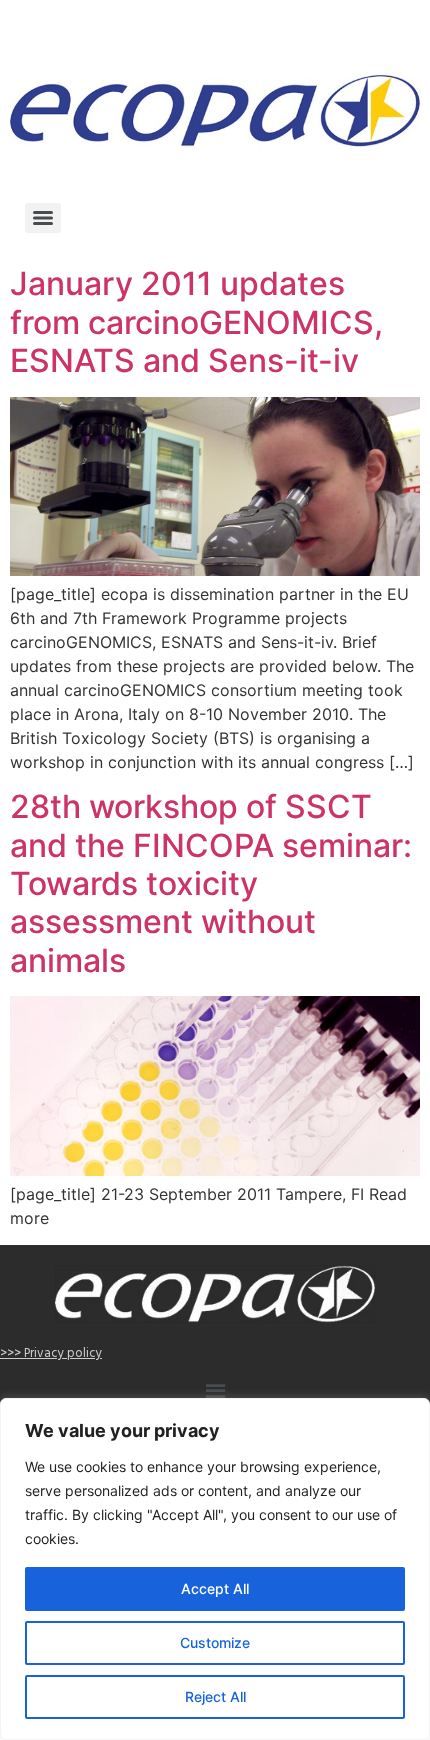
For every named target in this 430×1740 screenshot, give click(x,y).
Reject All (215, 1696)
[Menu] (43, 218)
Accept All (215, 1588)
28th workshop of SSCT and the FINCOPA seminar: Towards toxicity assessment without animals (211, 883)
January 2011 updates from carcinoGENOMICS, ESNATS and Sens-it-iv (196, 322)
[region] (215, 1569)
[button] (215, 1393)
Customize (215, 1642)
